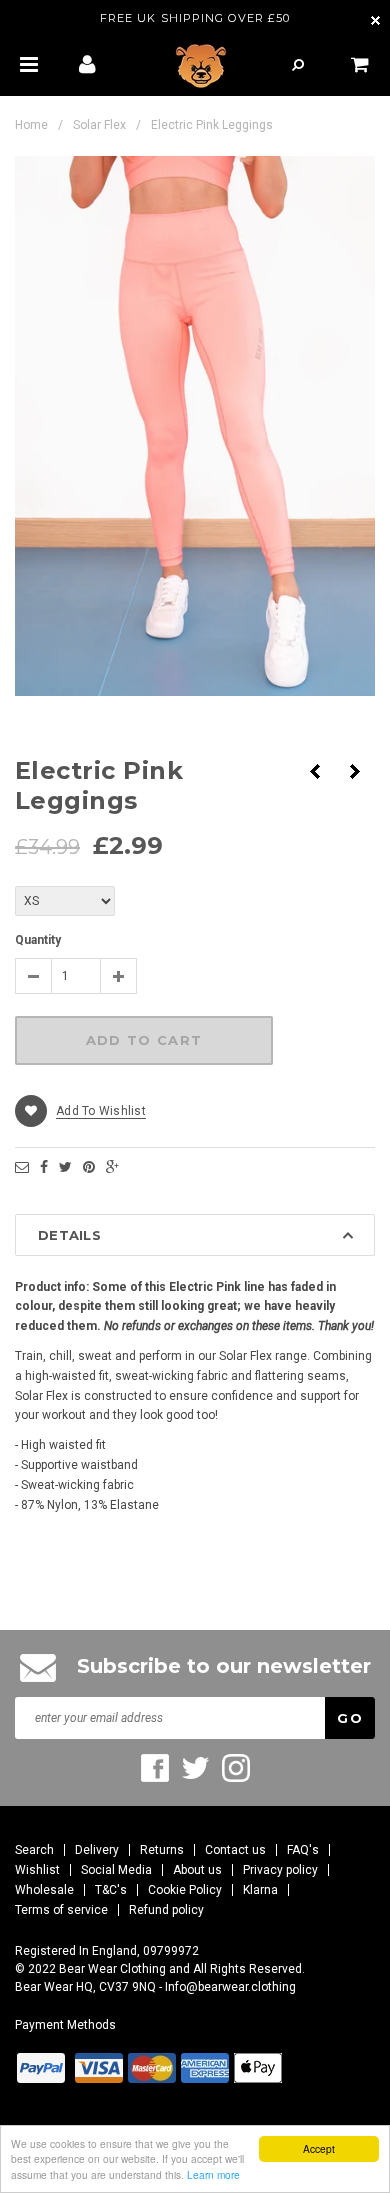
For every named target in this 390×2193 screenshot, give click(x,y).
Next (355, 771)
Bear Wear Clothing (112, 1969)
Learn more (213, 2174)
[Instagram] (236, 1768)
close (375, 20)
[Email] (22, 1167)
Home (31, 125)
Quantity (38, 940)
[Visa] (99, 2068)
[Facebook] (44, 1167)
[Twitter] (65, 1167)
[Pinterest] (89, 1167)
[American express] (205, 2068)
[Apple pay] (258, 2068)
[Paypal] (41, 2068)
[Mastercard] (152, 2068)
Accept (319, 2148)
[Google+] (112, 1167)
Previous (315, 771)
